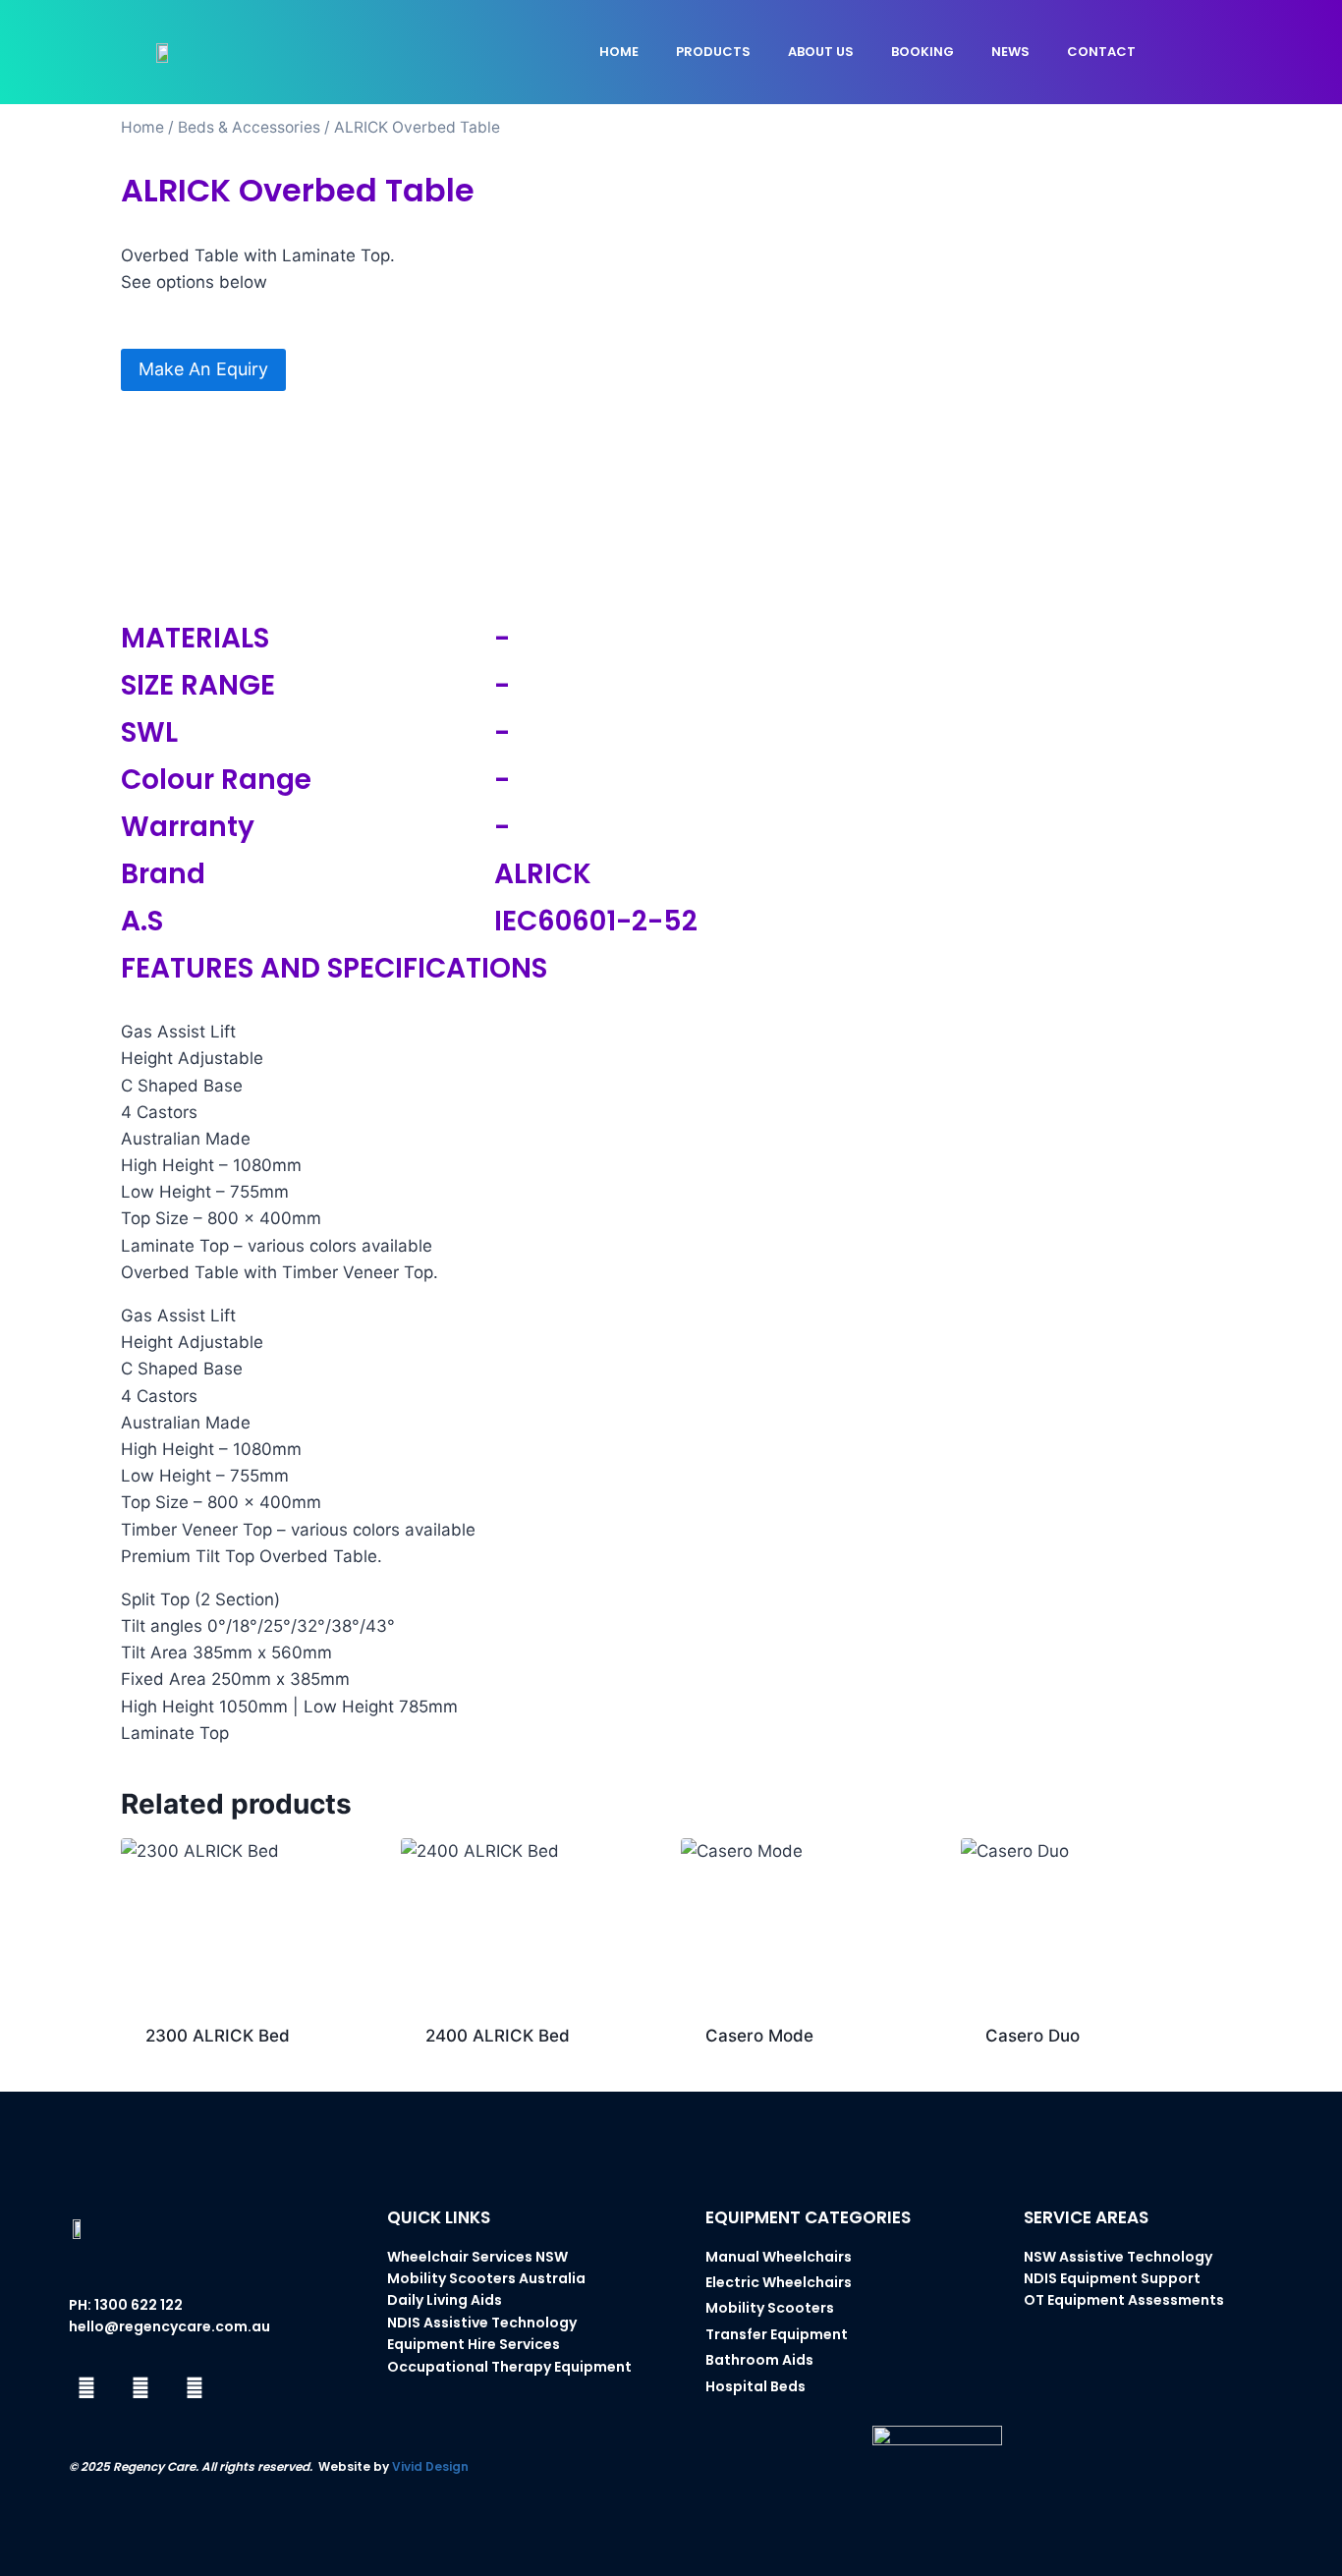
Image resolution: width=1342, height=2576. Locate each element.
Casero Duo (1033, 2036)
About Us (821, 52)
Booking (923, 52)
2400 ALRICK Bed (498, 2036)
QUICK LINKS (439, 2217)
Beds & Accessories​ (249, 127)
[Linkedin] (195, 2388)
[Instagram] (140, 2388)
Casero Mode (759, 2036)
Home (619, 52)
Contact (1101, 52)
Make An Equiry (203, 369)
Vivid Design (430, 2466)
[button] (1210, 53)
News (1010, 52)
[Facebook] (86, 2388)
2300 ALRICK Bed (218, 2036)
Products (713, 52)
